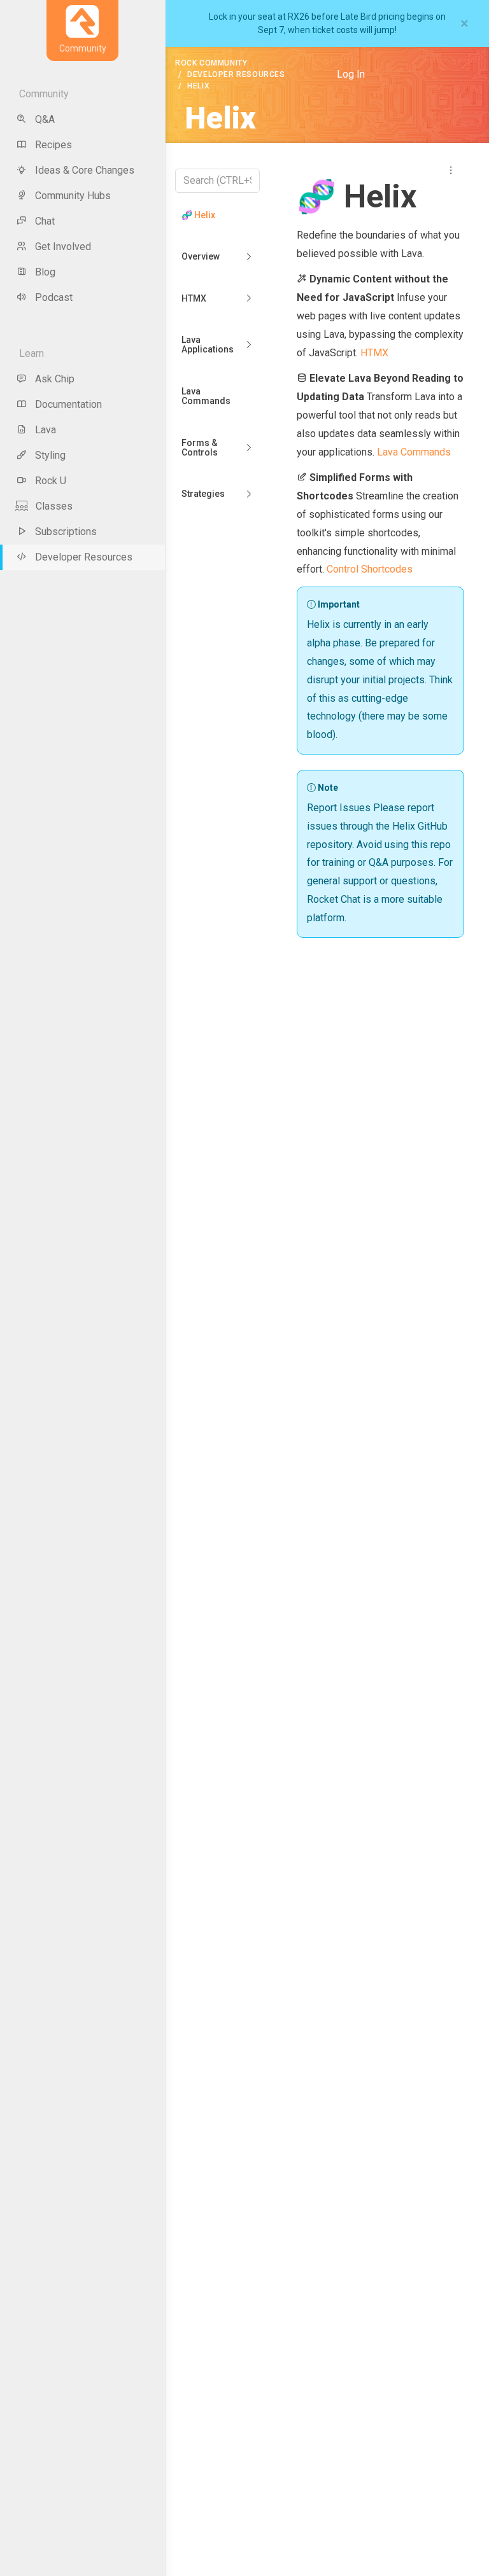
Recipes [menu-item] (53, 145)
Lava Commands (206, 396)
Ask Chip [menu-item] (55, 379)
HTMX (194, 298)
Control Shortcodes (370, 569)
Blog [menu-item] (45, 272)
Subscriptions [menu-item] (66, 532)
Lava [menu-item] (46, 430)
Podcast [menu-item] (54, 297)
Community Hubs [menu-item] (73, 196)
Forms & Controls (200, 448)
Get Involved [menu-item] (63, 247)
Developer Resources (236, 74)
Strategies (203, 494)
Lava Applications (208, 345)
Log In (351, 74)
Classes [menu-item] (54, 506)
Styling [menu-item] (50, 455)
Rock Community (211, 63)
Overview (201, 256)
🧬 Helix (198, 215)
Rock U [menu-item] (51, 481)
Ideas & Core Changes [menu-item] (85, 170)
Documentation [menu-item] (68, 404)
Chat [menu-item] (45, 221)
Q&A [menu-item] (45, 119)
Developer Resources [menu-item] (84, 557)
